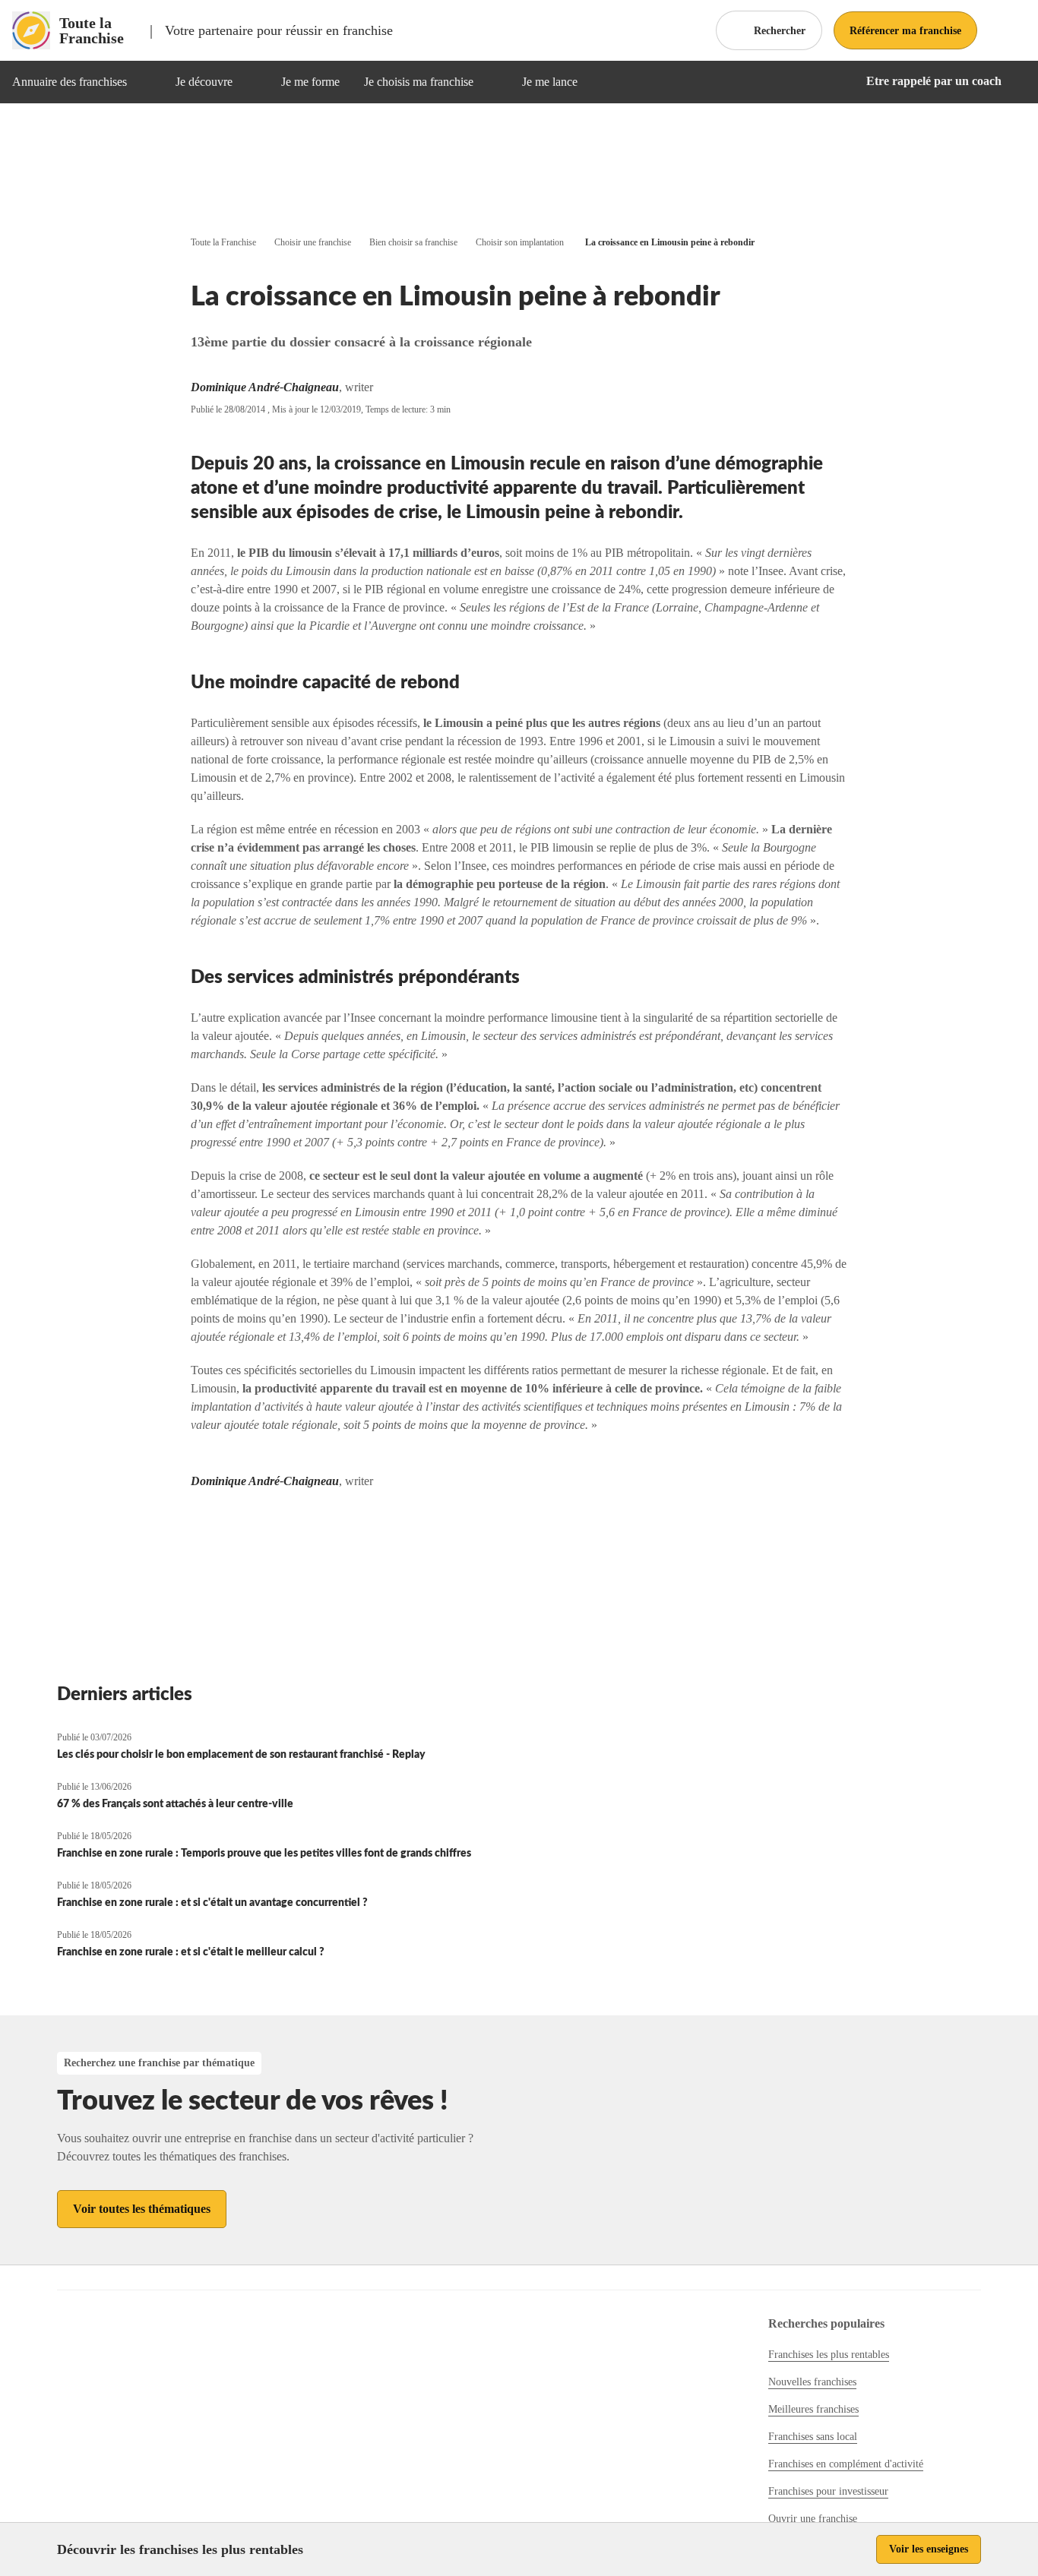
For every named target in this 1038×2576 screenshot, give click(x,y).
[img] (145, 82)
